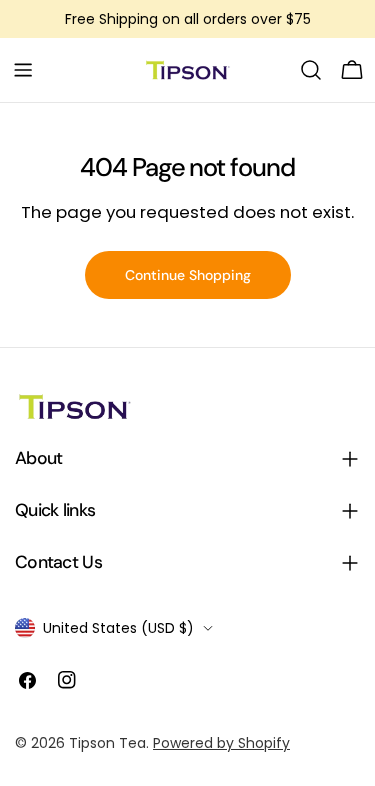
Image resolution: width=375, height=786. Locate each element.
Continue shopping (188, 275)
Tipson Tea (107, 743)
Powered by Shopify (221, 743)
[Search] (311, 70)
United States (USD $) (118, 628)
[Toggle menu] (23, 70)
